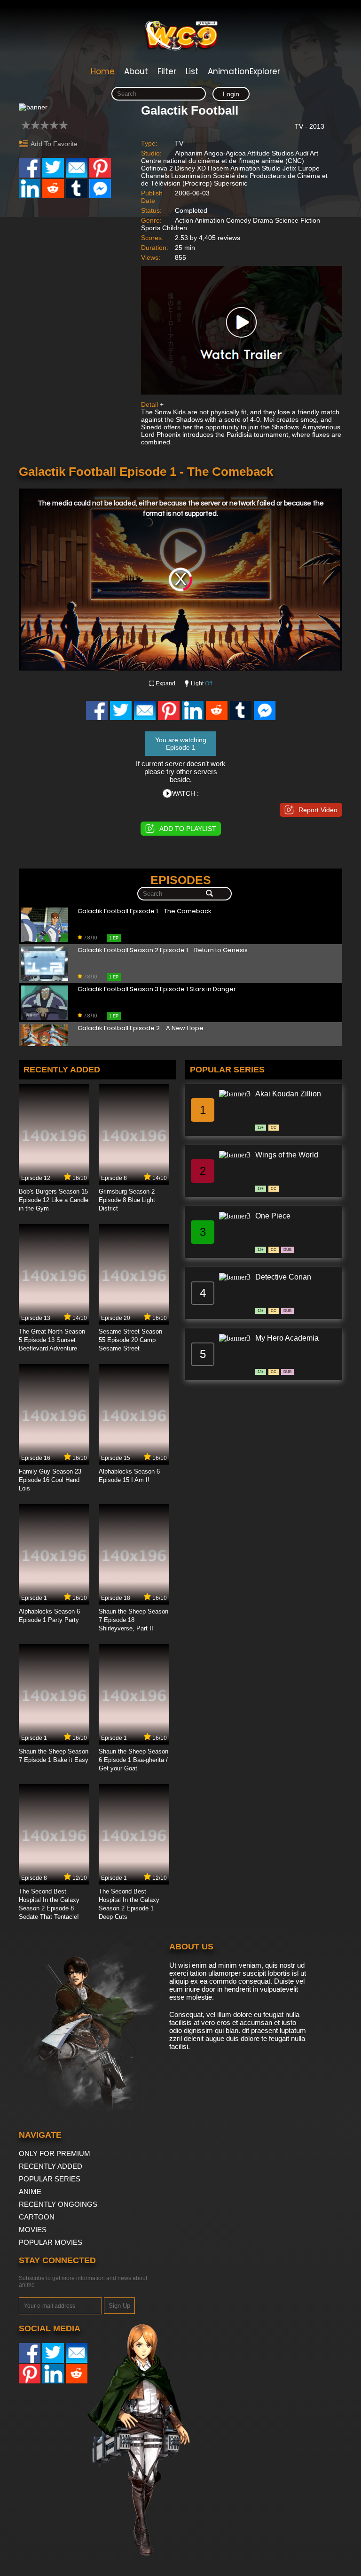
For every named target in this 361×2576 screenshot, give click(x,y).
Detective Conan (283, 1277)
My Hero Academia (287, 1338)
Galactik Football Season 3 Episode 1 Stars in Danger (157, 989)
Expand (165, 683)
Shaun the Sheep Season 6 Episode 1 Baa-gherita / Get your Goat (133, 1760)
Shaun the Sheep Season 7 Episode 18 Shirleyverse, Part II (133, 1620)
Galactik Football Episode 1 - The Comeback (145, 912)
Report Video (318, 810)
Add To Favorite (54, 144)
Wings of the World (287, 1155)
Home (103, 71)
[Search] (209, 894)
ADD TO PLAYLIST (188, 829)
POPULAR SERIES (50, 2179)
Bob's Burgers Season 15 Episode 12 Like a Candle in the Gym (54, 1200)
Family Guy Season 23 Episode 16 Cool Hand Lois (50, 1480)
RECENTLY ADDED (51, 2166)
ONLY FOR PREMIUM (55, 2153)
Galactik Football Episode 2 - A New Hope (141, 1028)
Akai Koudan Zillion (288, 1094)
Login (231, 94)
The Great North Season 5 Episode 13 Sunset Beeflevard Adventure (52, 1340)
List (192, 71)
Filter (167, 71)
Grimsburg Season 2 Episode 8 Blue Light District (127, 1200)
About (136, 71)
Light (201, 683)
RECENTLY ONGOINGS (58, 2204)
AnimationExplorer (244, 71)
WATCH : (185, 793)
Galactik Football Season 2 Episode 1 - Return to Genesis (163, 950)
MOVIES (33, 2230)
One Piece (273, 1216)
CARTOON (37, 2217)
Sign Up (119, 2306)
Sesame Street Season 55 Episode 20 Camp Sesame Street (130, 1340)
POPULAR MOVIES (51, 2242)
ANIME (30, 2192)
